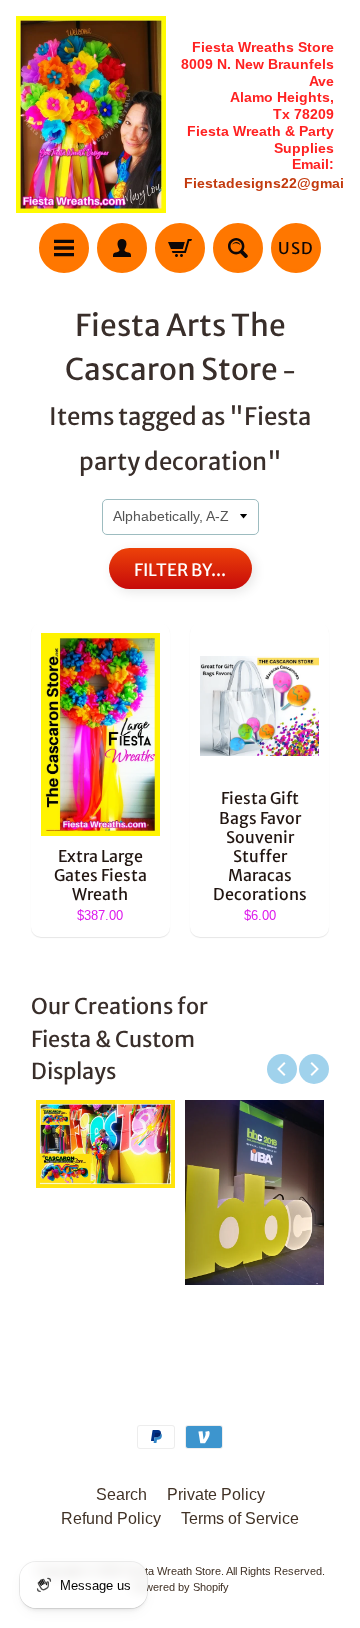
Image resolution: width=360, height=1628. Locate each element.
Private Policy (216, 1494)
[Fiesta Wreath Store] (91, 114)
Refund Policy (111, 1518)
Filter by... (180, 570)
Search (121, 1494)
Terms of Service (240, 1518)
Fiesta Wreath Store (172, 1571)
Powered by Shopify (180, 1587)
